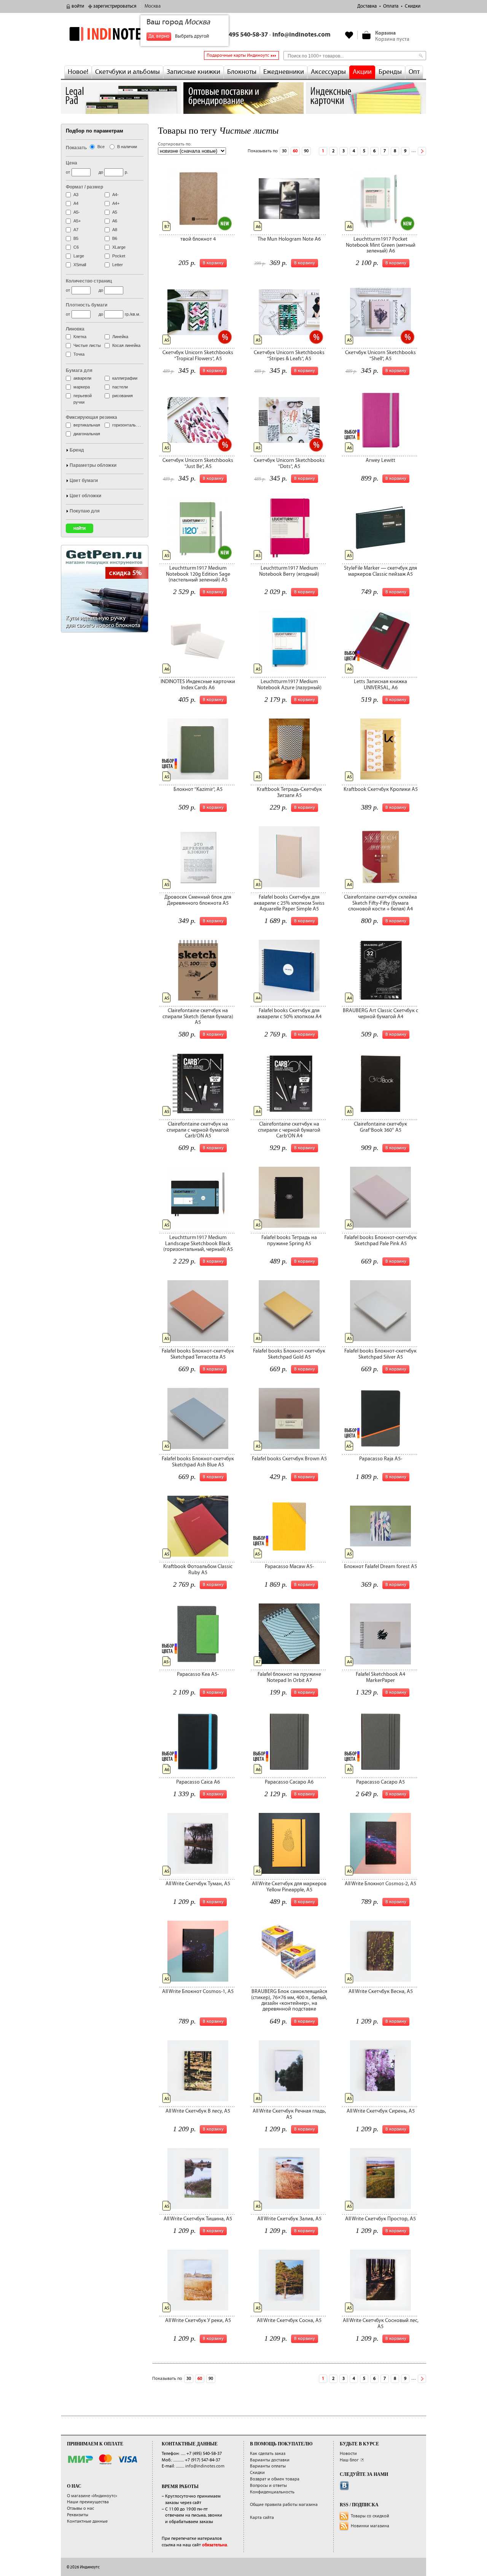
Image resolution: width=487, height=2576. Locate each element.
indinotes (121, 34)
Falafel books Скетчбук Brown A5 (289, 1459)
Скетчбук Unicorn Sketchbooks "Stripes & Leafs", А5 (289, 355)
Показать (76, 148)
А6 (115, 221)
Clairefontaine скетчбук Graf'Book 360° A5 (380, 1127)
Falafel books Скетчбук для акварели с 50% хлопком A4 (289, 1013)
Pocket (119, 256)
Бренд (77, 450)
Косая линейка (126, 345)
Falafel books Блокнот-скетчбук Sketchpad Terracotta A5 (198, 1354)
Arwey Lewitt (380, 460)
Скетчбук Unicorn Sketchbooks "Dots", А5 (289, 463)
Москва (153, 6)
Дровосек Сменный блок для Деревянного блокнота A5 (198, 900)
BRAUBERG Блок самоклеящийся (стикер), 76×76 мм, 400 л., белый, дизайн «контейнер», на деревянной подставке (289, 2000)
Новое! (78, 72)
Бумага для (79, 371)
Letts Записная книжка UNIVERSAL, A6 (380, 684)
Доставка (367, 6)
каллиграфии (125, 378)
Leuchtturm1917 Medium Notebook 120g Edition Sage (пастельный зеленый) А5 (198, 574)
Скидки (413, 6)
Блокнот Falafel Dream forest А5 (380, 1567)
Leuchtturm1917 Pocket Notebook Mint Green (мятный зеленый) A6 (381, 245)
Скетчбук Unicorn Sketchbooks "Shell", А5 (380, 355)
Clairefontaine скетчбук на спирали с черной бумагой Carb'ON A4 (289, 1130)
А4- (115, 195)
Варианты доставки (270, 2460)
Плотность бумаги (87, 305)
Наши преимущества (88, 2502)
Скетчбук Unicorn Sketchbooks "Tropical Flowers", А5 (198, 355)
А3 (76, 195)
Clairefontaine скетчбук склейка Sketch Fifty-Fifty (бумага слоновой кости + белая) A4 (380, 903)
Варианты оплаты (268, 2466)
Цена (72, 163)
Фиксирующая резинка (92, 417)
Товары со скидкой (370, 2516)
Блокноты (242, 72)
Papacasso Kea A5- (198, 1674)
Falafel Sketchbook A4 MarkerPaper (380, 1677)
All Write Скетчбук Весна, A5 (381, 1991)
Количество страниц (89, 281)
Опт (414, 72)
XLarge (119, 247)
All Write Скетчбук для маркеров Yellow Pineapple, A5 (289, 1887)
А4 (76, 203)
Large (79, 256)
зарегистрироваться (115, 6)
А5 (115, 212)
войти (78, 6)
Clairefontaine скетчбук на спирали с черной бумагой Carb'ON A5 (198, 1130)
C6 (76, 247)
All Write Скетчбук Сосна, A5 (289, 2320)
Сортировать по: (175, 144)
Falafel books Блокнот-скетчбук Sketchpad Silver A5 (380, 1354)
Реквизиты (78, 2515)
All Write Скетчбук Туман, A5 (198, 1884)
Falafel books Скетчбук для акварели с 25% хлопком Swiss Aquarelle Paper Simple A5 (289, 903)
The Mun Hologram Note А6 (289, 239)
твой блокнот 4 (198, 239)
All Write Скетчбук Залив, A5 (289, 2219)
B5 (76, 238)
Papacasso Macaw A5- (289, 1567)
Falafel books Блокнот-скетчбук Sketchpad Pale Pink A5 (380, 1240)
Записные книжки (193, 72)
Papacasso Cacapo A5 (380, 1782)
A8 (115, 230)
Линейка (120, 337)
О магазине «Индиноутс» (92, 2496)
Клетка (80, 337)
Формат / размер (84, 187)
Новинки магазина (370, 2526)
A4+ (116, 203)
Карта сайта (262, 2518)
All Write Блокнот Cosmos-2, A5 (380, 1884)
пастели (120, 387)
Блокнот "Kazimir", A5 (198, 789)
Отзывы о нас (80, 2508)
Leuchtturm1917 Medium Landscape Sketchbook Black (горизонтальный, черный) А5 (198, 1243)
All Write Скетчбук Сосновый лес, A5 (381, 2323)
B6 (115, 238)
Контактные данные (87, 2521)
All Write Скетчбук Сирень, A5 (381, 2111)
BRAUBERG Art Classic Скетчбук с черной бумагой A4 (380, 1013)
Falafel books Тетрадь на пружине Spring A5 (289, 1240)
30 (284, 151)
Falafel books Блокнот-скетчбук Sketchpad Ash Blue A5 (198, 1462)
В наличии (127, 147)
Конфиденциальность (272, 2492)
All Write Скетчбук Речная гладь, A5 (289, 2114)
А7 (76, 230)
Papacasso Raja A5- (381, 1459)
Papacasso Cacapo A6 (289, 1782)
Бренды (390, 72)
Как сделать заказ (268, 2454)
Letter (118, 265)
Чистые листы (87, 345)
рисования (123, 396)
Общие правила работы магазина (284, 2505)
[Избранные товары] (349, 35)
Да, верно (159, 36)
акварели (82, 378)
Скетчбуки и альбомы (127, 72)
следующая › (422, 151)
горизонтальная (127, 425)
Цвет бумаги (84, 481)
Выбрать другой (192, 36)
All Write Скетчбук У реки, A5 (198, 2320)
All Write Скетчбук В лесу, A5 (198, 2111)
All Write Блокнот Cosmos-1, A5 (198, 1991)
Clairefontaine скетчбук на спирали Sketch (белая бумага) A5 (198, 1017)
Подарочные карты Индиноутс (238, 55)
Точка (79, 354)
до (101, 172)
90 (306, 151)
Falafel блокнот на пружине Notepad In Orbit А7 (289, 1677)
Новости (348, 2454)
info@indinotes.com (302, 35)
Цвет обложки (85, 496)
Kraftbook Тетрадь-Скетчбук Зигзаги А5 (289, 792)
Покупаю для (85, 511)
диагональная (87, 434)
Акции (362, 72)
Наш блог (349, 2460)
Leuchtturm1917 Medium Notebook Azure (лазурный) (289, 684)
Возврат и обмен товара (275, 2479)
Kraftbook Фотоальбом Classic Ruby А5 (198, 1569)
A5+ (77, 221)
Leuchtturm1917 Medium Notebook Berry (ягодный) (289, 571)
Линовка (75, 329)
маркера (82, 387)
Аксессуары (328, 72)
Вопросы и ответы (268, 2486)
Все (101, 147)
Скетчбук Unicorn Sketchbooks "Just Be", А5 (198, 463)
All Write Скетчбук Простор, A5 (380, 2219)
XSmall (80, 265)
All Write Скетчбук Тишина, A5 (198, 2219)
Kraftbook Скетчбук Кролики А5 (381, 789)
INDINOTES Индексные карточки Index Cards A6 (198, 684)
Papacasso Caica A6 (198, 1782)
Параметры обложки (93, 465)
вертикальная (87, 425)
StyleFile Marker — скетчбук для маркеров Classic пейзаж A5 (380, 571)
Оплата (391, 6)
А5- (77, 212)
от (68, 172)
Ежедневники (284, 72)
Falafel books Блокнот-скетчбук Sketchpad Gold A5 (289, 1354)
